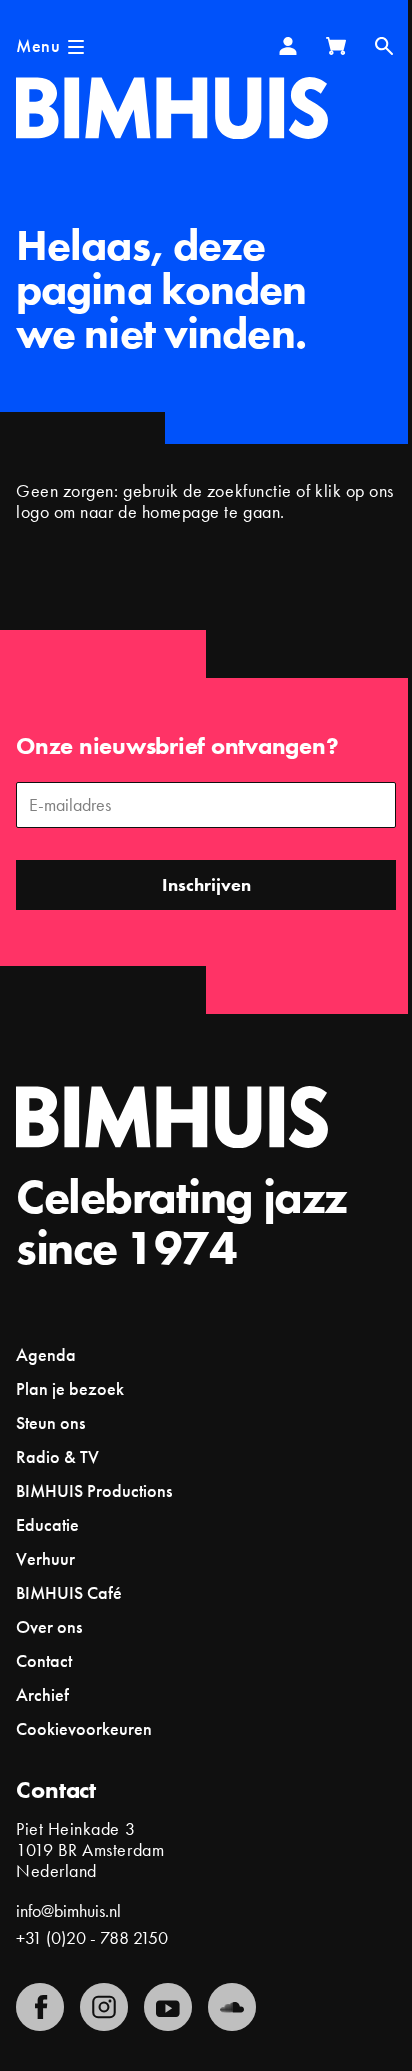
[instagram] (104, 2007)
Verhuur (45, 1558)
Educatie (47, 1524)
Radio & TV (57, 1456)
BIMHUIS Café (69, 1592)
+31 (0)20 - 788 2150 (92, 1937)
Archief (42, 1694)
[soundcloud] (232, 2007)
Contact (44, 1660)
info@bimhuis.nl (68, 1910)
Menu (38, 45)
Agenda (46, 1354)
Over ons (49, 1626)
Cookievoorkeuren (84, 1729)
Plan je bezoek (70, 1388)
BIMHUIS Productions (94, 1490)
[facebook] (40, 2007)
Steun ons (50, 1422)
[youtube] (168, 2007)
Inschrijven (206, 884)
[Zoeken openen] (384, 46)
